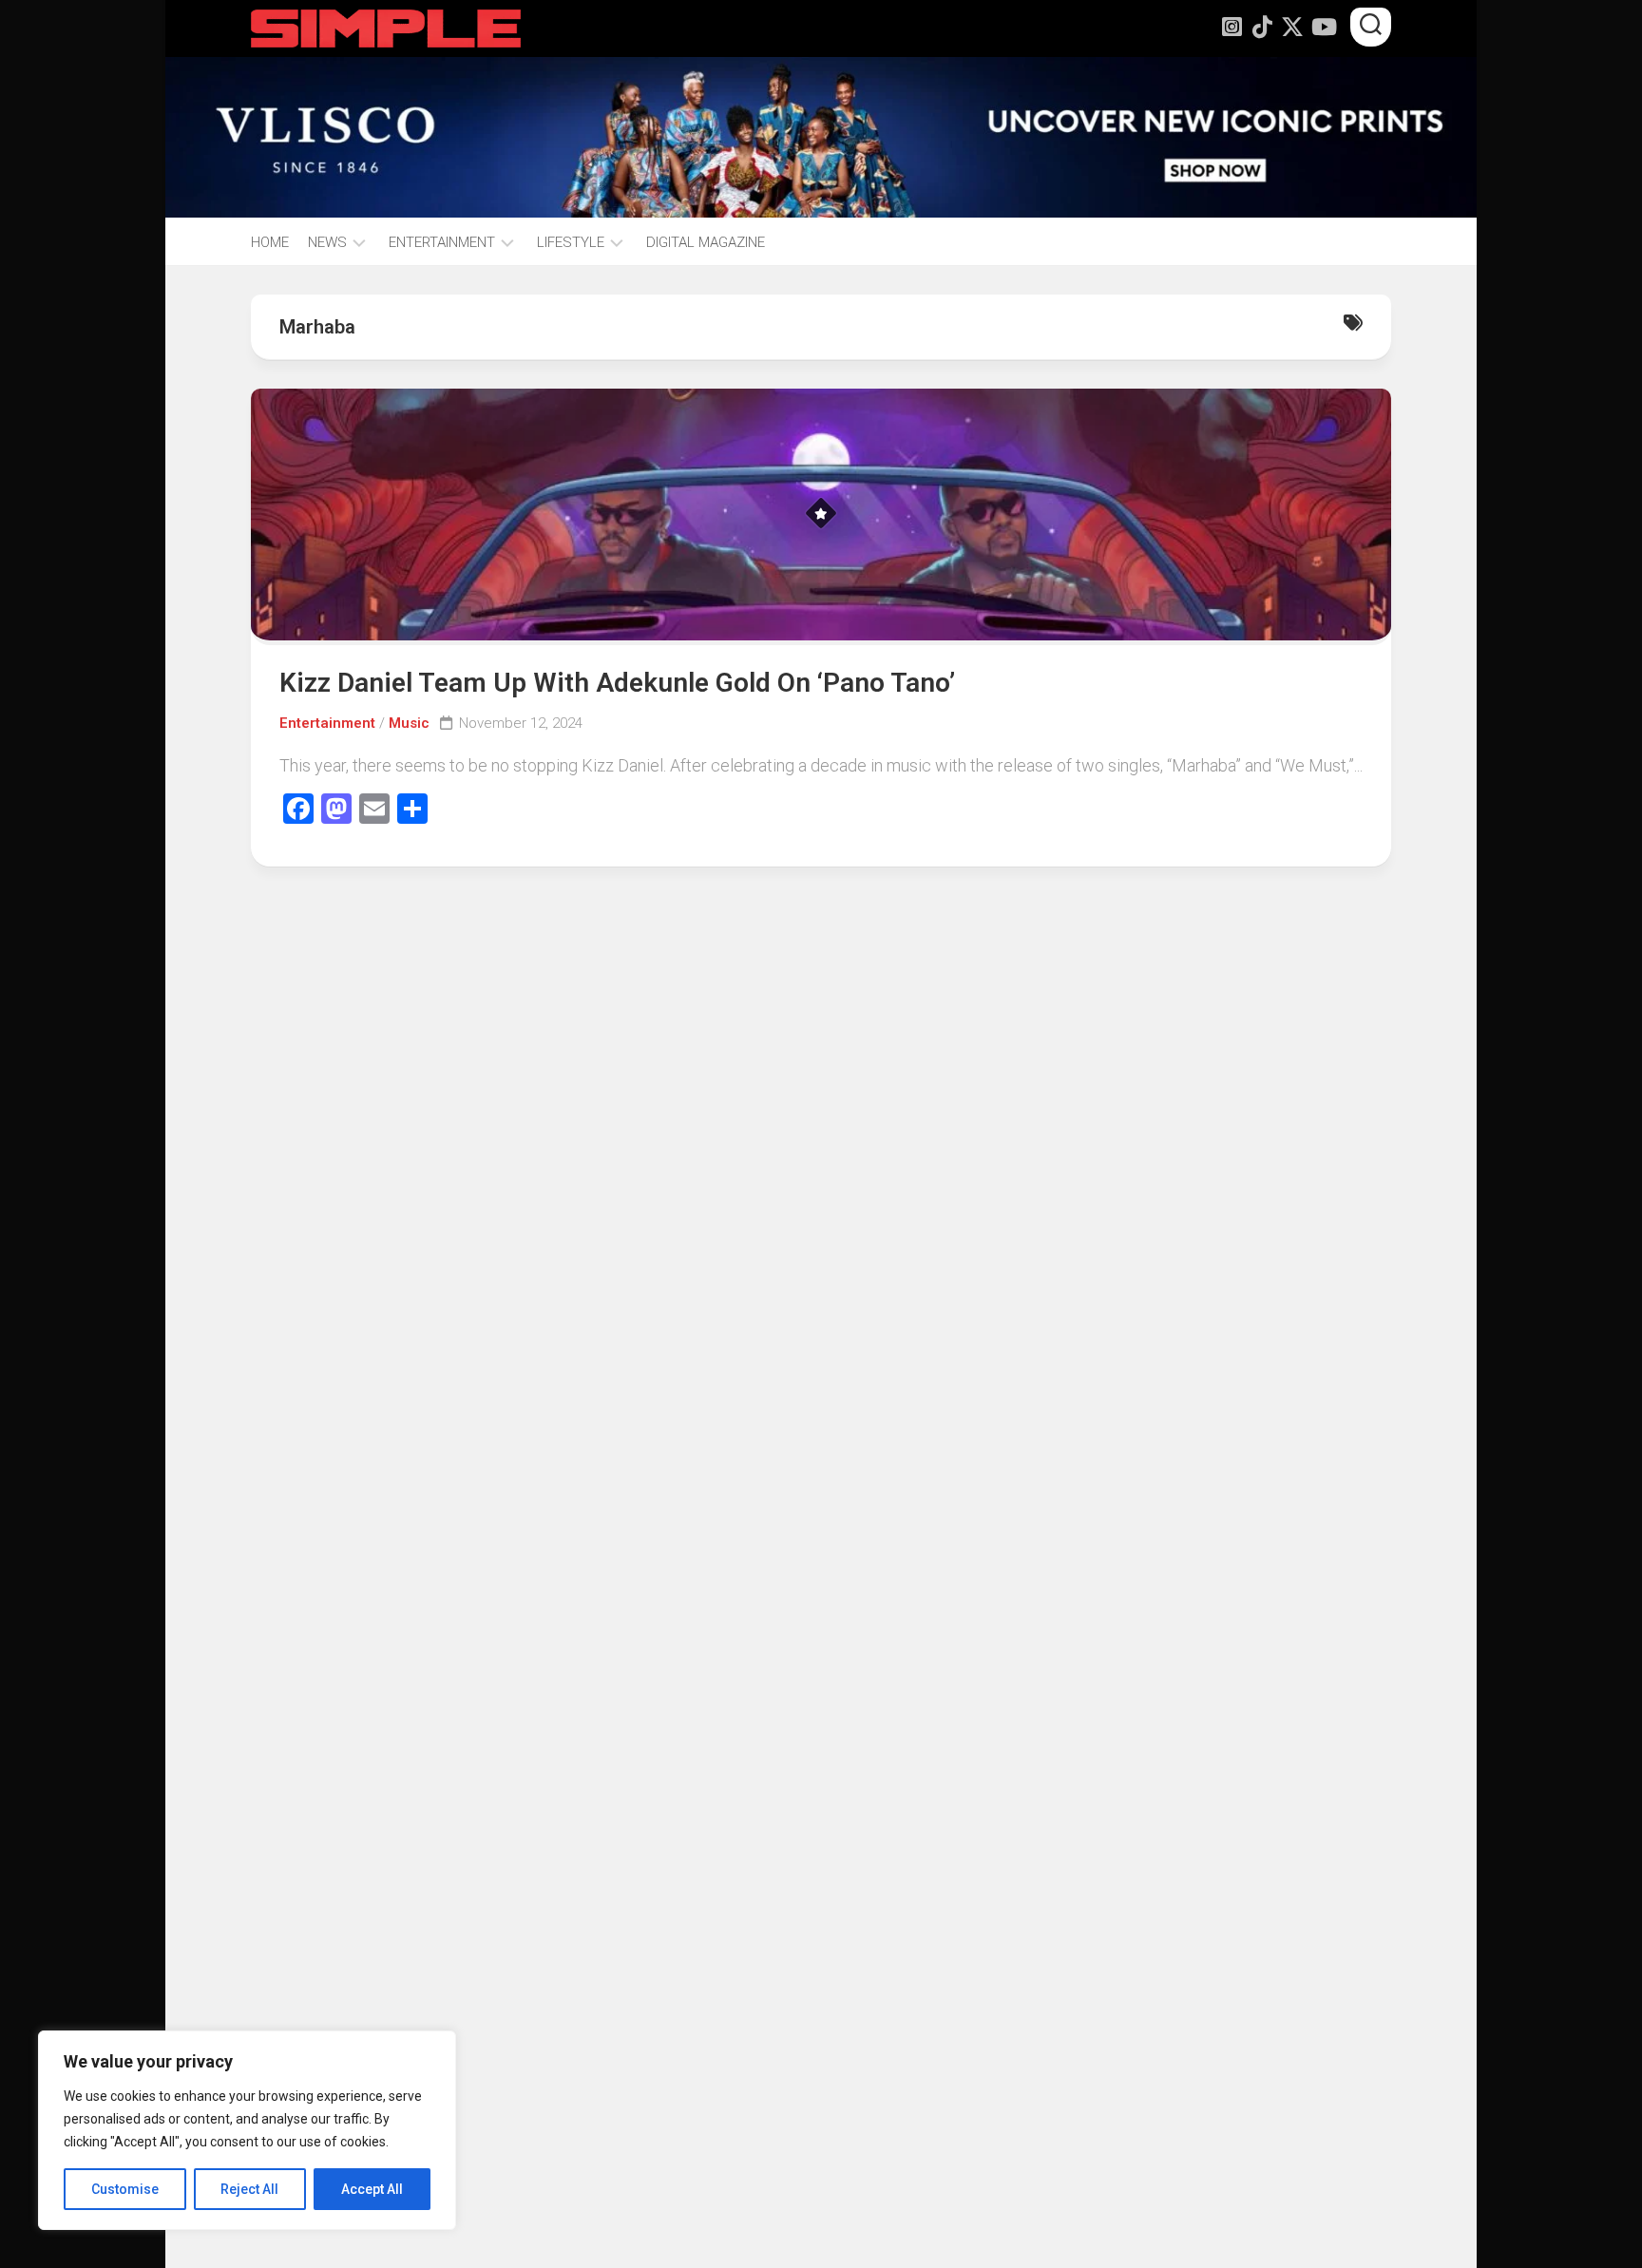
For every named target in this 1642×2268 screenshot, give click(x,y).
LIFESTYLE (571, 242)
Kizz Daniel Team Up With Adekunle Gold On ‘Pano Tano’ (617, 683)
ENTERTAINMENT (442, 242)
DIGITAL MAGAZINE (706, 242)
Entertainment (327, 723)
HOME (270, 242)
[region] (247, 2130)
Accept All (372, 2189)
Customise (125, 2189)
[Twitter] (1292, 27)
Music (409, 723)
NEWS (327, 242)
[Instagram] (1231, 27)
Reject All (249, 2189)
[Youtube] (1323, 27)
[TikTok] (1262, 27)
